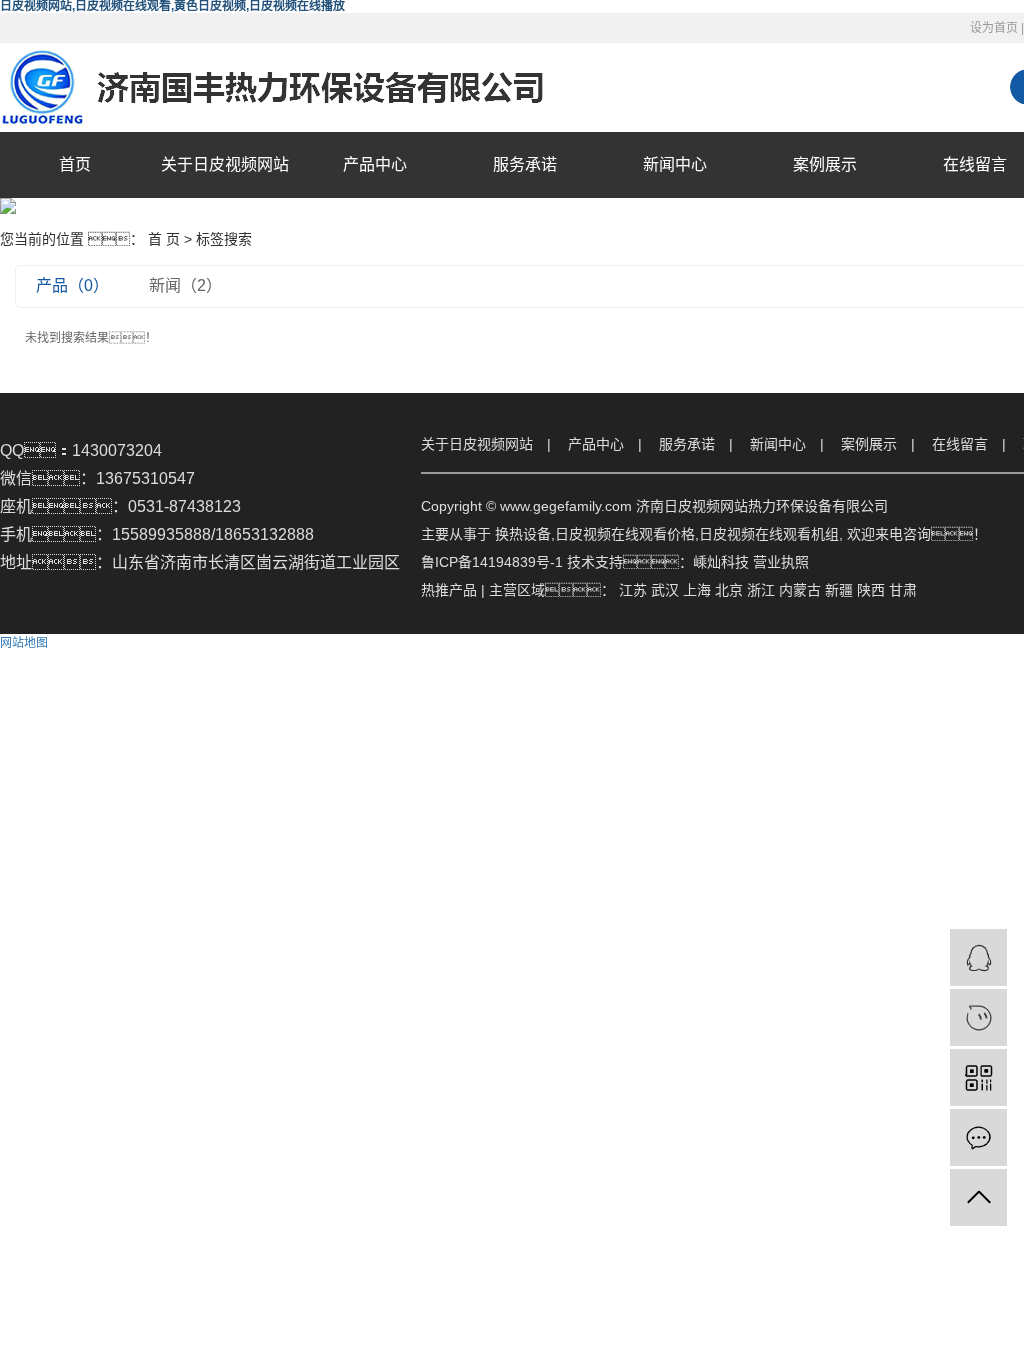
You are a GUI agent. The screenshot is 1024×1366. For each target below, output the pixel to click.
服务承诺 (525, 164)
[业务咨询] (978, 957)
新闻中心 (675, 164)
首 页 (164, 239)
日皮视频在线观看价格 (625, 534)
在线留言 (960, 444)
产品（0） (72, 285)
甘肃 (903, 590)
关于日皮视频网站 (225, 164)
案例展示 (825, 164)
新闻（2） (185, 285)
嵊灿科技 (721, 562)
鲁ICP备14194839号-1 (492, 562)
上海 (697, 590)
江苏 (633, 590)
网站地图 (24, 643)
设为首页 (994, 28)
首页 (75, 164)
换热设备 (523, 534)
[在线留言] (978, 1137)
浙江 (761, 590)
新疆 (839, 590)
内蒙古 (800, 590)
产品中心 (375, 164)
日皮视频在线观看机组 (769, 534)
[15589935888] (978, 1017)
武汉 (665, 590)
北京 (729, 590)
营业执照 (781, 562)
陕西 (871, 590)
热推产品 (449, 590)
